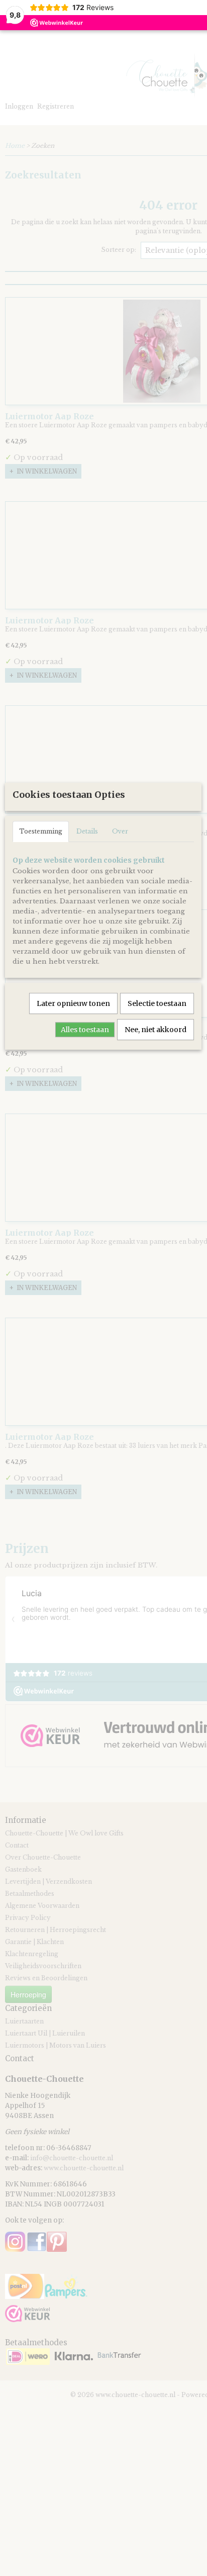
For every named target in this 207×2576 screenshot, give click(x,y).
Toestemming (41, 831)
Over (120, 831)
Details (87, 831)
